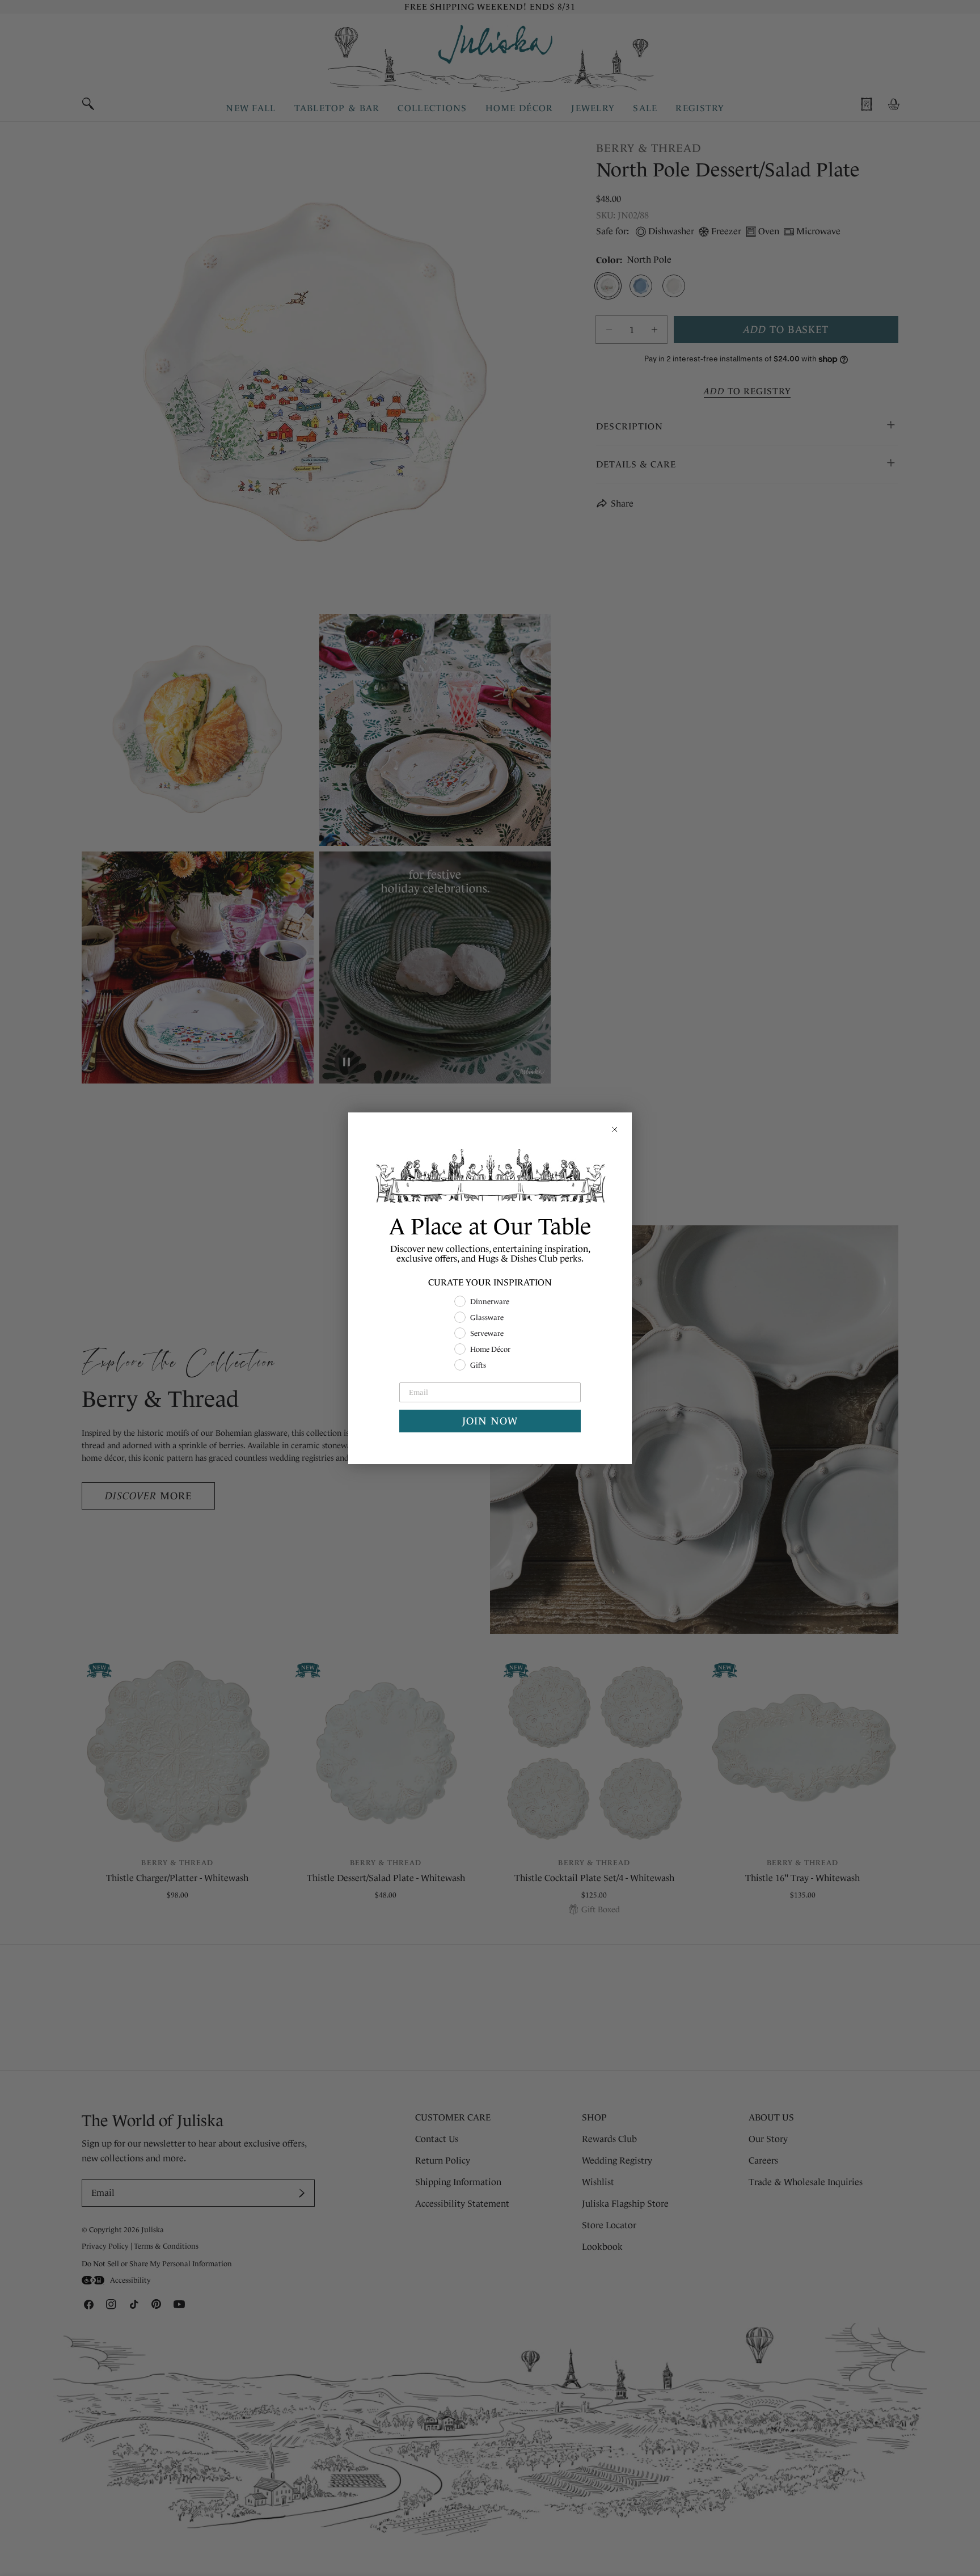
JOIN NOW (490, 1421)
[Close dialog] (615, 1129)
